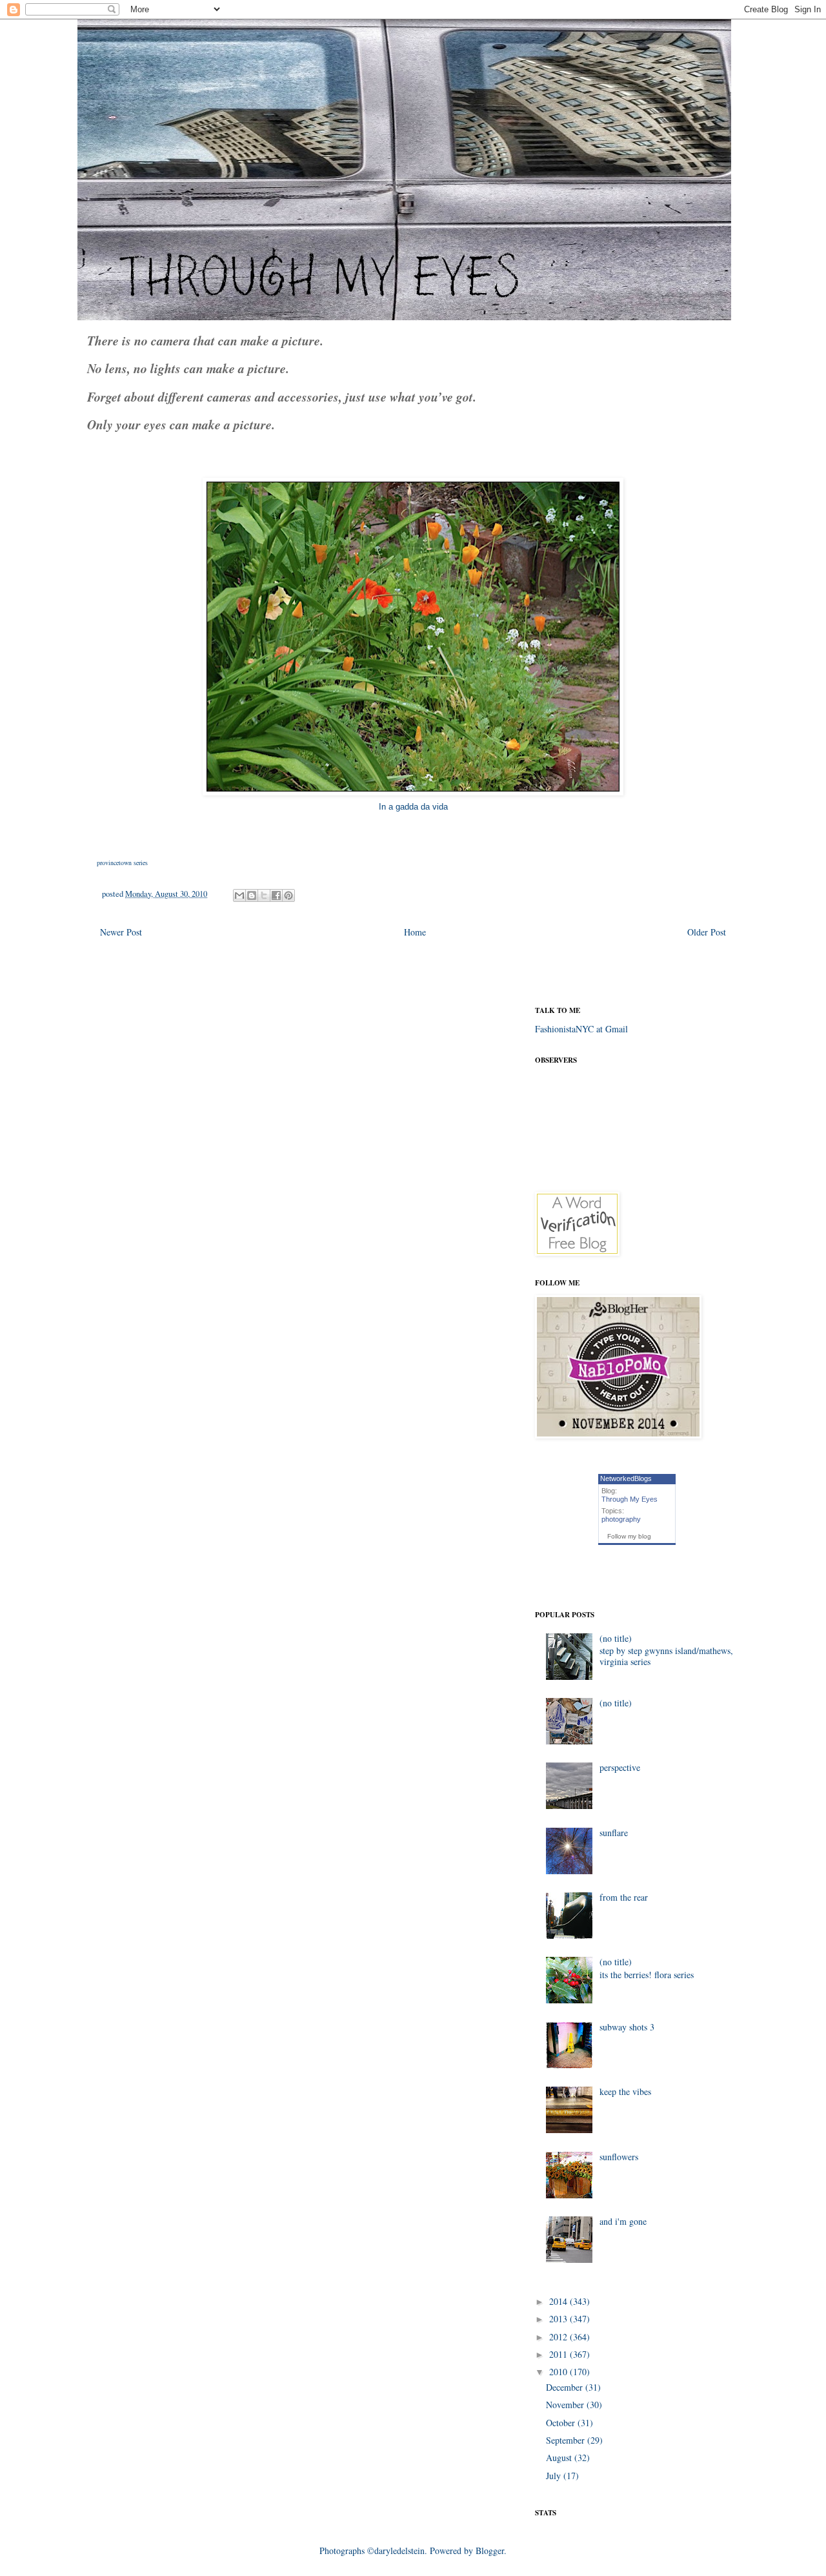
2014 (559, 2301)
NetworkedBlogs (626, 1478)
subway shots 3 (627, 2027)
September (567, 2440)
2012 (559, 2337)
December (566, 2387)
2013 (559, 2319)
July (555, 2476)
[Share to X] (264, 895)
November (566, 2405)
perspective (620, 1767)
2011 (559, 2354)
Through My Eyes (630, 1499)
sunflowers (619, 2157)
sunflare (614, 1833)
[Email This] (239, 895)
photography (621, 1519)
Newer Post (121, 932)
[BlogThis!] (252, 895)
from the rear (624, 1897)
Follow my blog (629, 1536)
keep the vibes (625, 2091)
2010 (559, 2372)
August (560, 2458)
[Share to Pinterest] (288, 895)
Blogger (490, 2550)
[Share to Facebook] (276, 895)
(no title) (616, 1638)
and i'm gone (623, 2221)
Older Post (707, 932)
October (562, 2423)
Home (415, 932)
